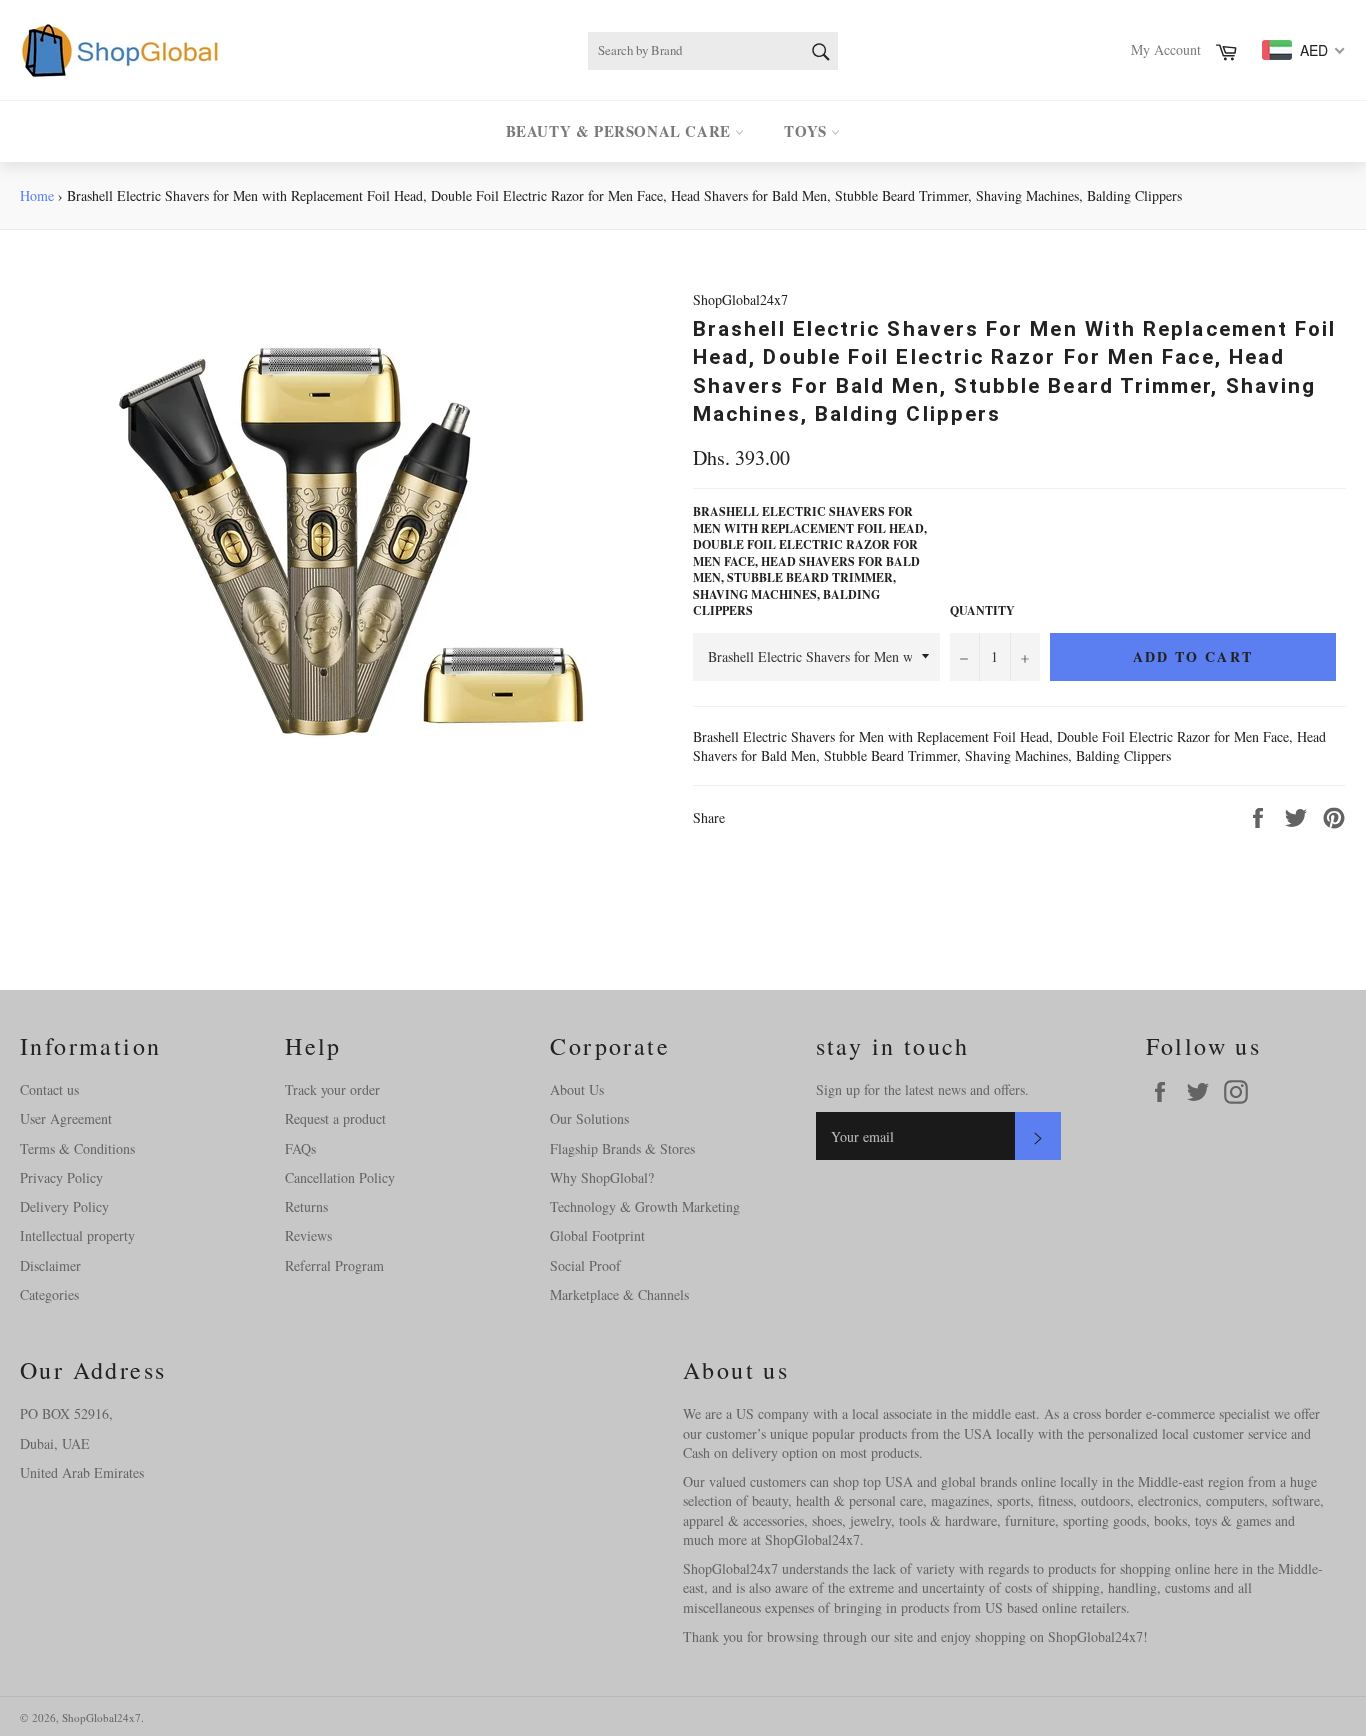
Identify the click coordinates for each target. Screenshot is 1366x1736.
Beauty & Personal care (621, 131)
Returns (306, 1206)
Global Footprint (597, 1235)
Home (37, 195)
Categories (49, 1294)
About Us (577, 1089)
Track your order (332, 1089)
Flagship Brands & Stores (622, 1148)
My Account (1166, 49)
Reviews (308, 1235)
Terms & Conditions (77, 1148)
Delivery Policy (64, 1206)
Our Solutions (589, 1118)
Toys (807, 131)
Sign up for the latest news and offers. (922, 1089)
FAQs (300, 1148)
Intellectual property (77, 1235)
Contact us (49, 1089)
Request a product (335, 1118)
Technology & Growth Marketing (645, 1206)
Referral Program (334, 1265)
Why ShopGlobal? (602, 1177)
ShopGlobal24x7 (101, 1717)
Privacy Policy (61, 1177)
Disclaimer (50, 1265)
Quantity (982, 611)
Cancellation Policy (340, 1177)
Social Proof (585, 1265)
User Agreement (66, 1118)
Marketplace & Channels (619, 1294)
